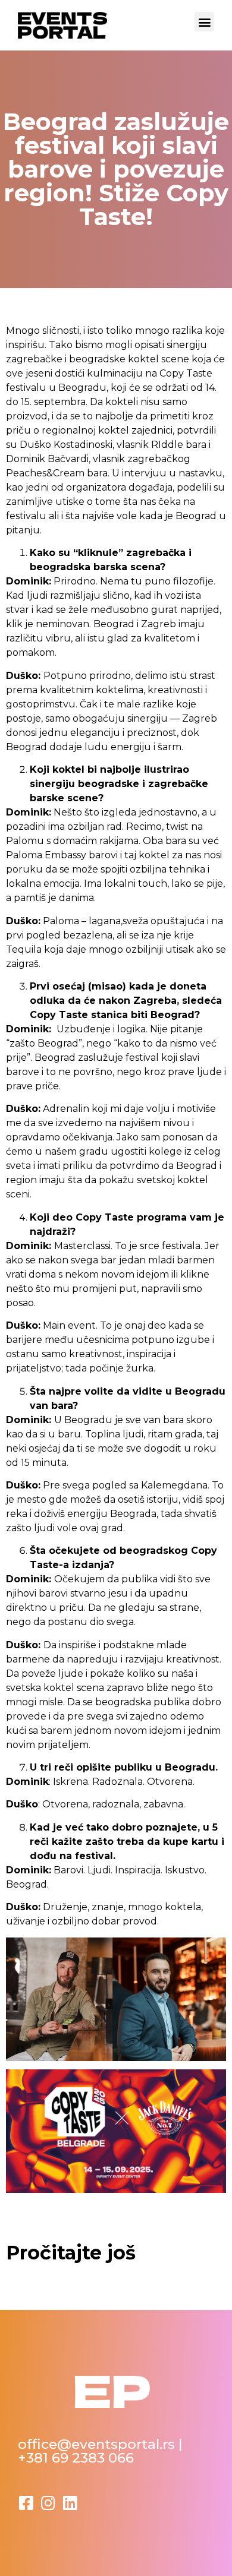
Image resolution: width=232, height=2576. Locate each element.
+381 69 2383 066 (76, 2458)
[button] (204, 22)
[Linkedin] (70, 2503)
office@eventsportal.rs (96, 2444)
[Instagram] (48, 2503)
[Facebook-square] (26, 2503)
